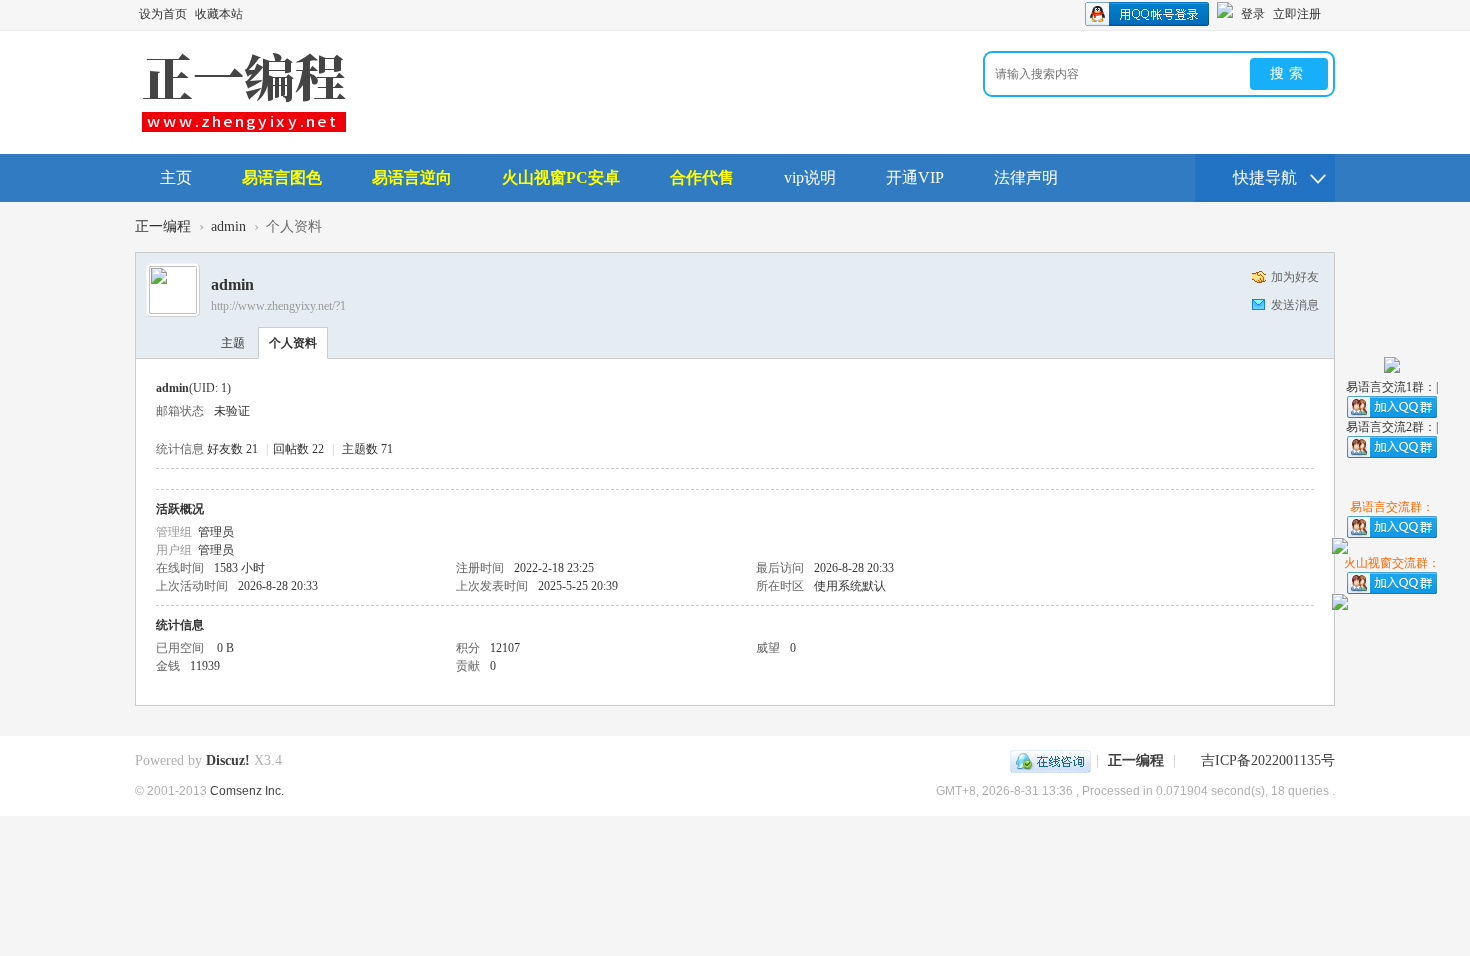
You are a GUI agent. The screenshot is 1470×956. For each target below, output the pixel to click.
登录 (1253, 14)
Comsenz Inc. (247, 790)
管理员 (216, 532)
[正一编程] (244, 130)
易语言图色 (282, 177)
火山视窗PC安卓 (561, 177)
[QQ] (1050, 760)
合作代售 (702, 177)
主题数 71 (367, 449)
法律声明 (1026, 177)
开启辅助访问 (1330, 14)
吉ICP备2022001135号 (1268, 760)
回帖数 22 (298, 449)
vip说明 (810, 177)
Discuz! (228, 760)
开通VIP (915, 177)
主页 (176, 177)
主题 (233, 343)
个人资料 (293, 343)
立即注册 (1297, 14)
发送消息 (1295, 305)
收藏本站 (219, 14)
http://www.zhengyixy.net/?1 (278, 306)
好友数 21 (232, 449)
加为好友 (1295, 277)
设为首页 (163, 14)
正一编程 (163, 226)
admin (228, 226)
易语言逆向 (412, 177)
